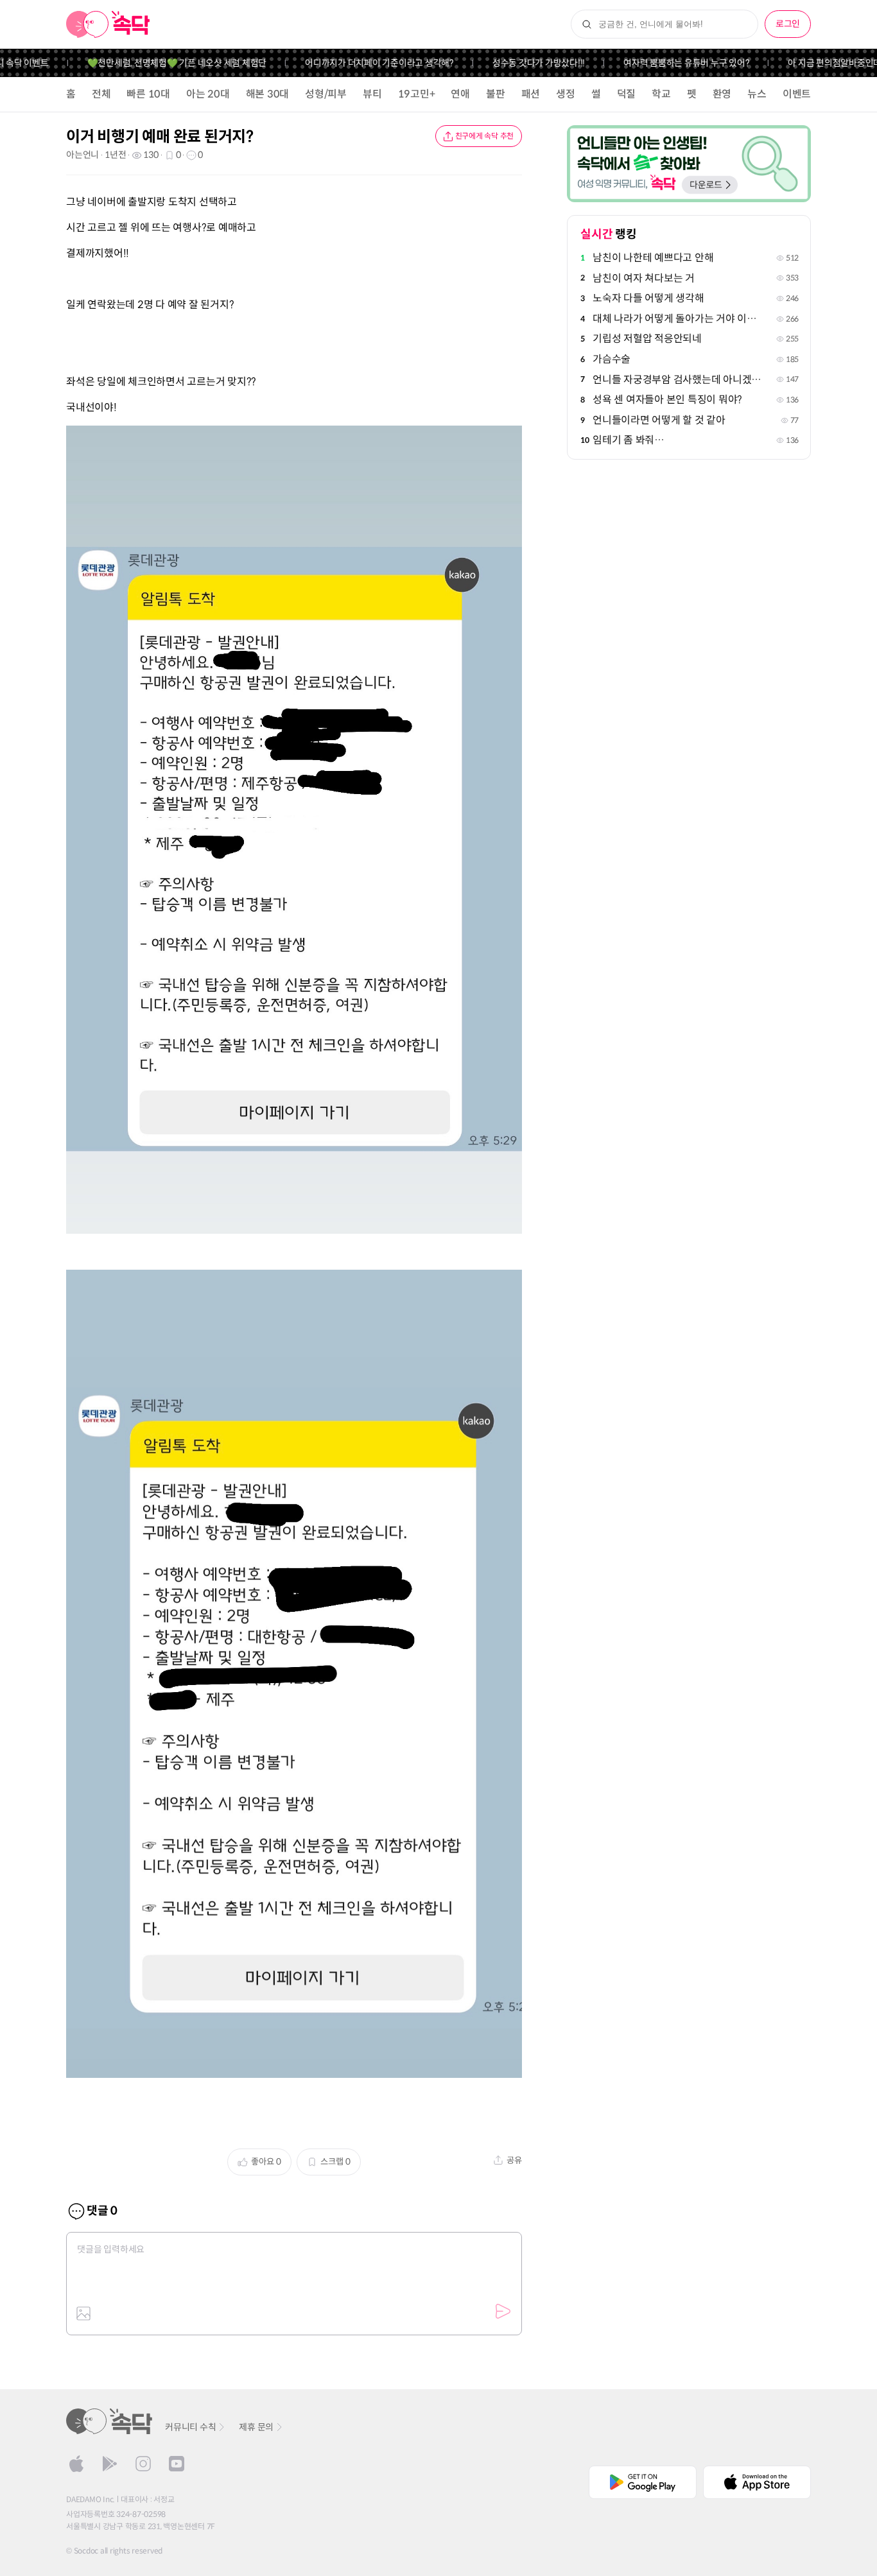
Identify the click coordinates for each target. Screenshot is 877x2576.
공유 (514, 2160)
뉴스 (757, 94)
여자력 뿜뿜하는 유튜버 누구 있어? (664, 63)
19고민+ (417, 94)
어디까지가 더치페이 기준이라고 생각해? (357, 63)
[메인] (108, 24)
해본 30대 (268, 94)
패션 (531, 94)
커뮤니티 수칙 (190, 2427)
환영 (722, 94)
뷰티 (372, 94)
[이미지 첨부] (83, 2313)
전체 (101, 94)
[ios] (76, 2464)
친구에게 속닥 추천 (485, 136)
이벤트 (797, 94)
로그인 (788, 24)
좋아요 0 (266, 2162)
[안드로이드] (110, 2464)
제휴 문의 (256, 2427)
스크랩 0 (335, 2162)
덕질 (627, 94)
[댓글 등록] (503, 2312)
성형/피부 (326, 94)
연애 (460, 94)
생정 (566, 94)
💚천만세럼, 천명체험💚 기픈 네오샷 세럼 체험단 (154, 63)
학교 (661, 94)
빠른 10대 (148, 94)
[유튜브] (177, 2464)
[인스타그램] (143, 2464)
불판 (496, 94)
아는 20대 (208, 94)
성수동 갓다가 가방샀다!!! (516, 63)
